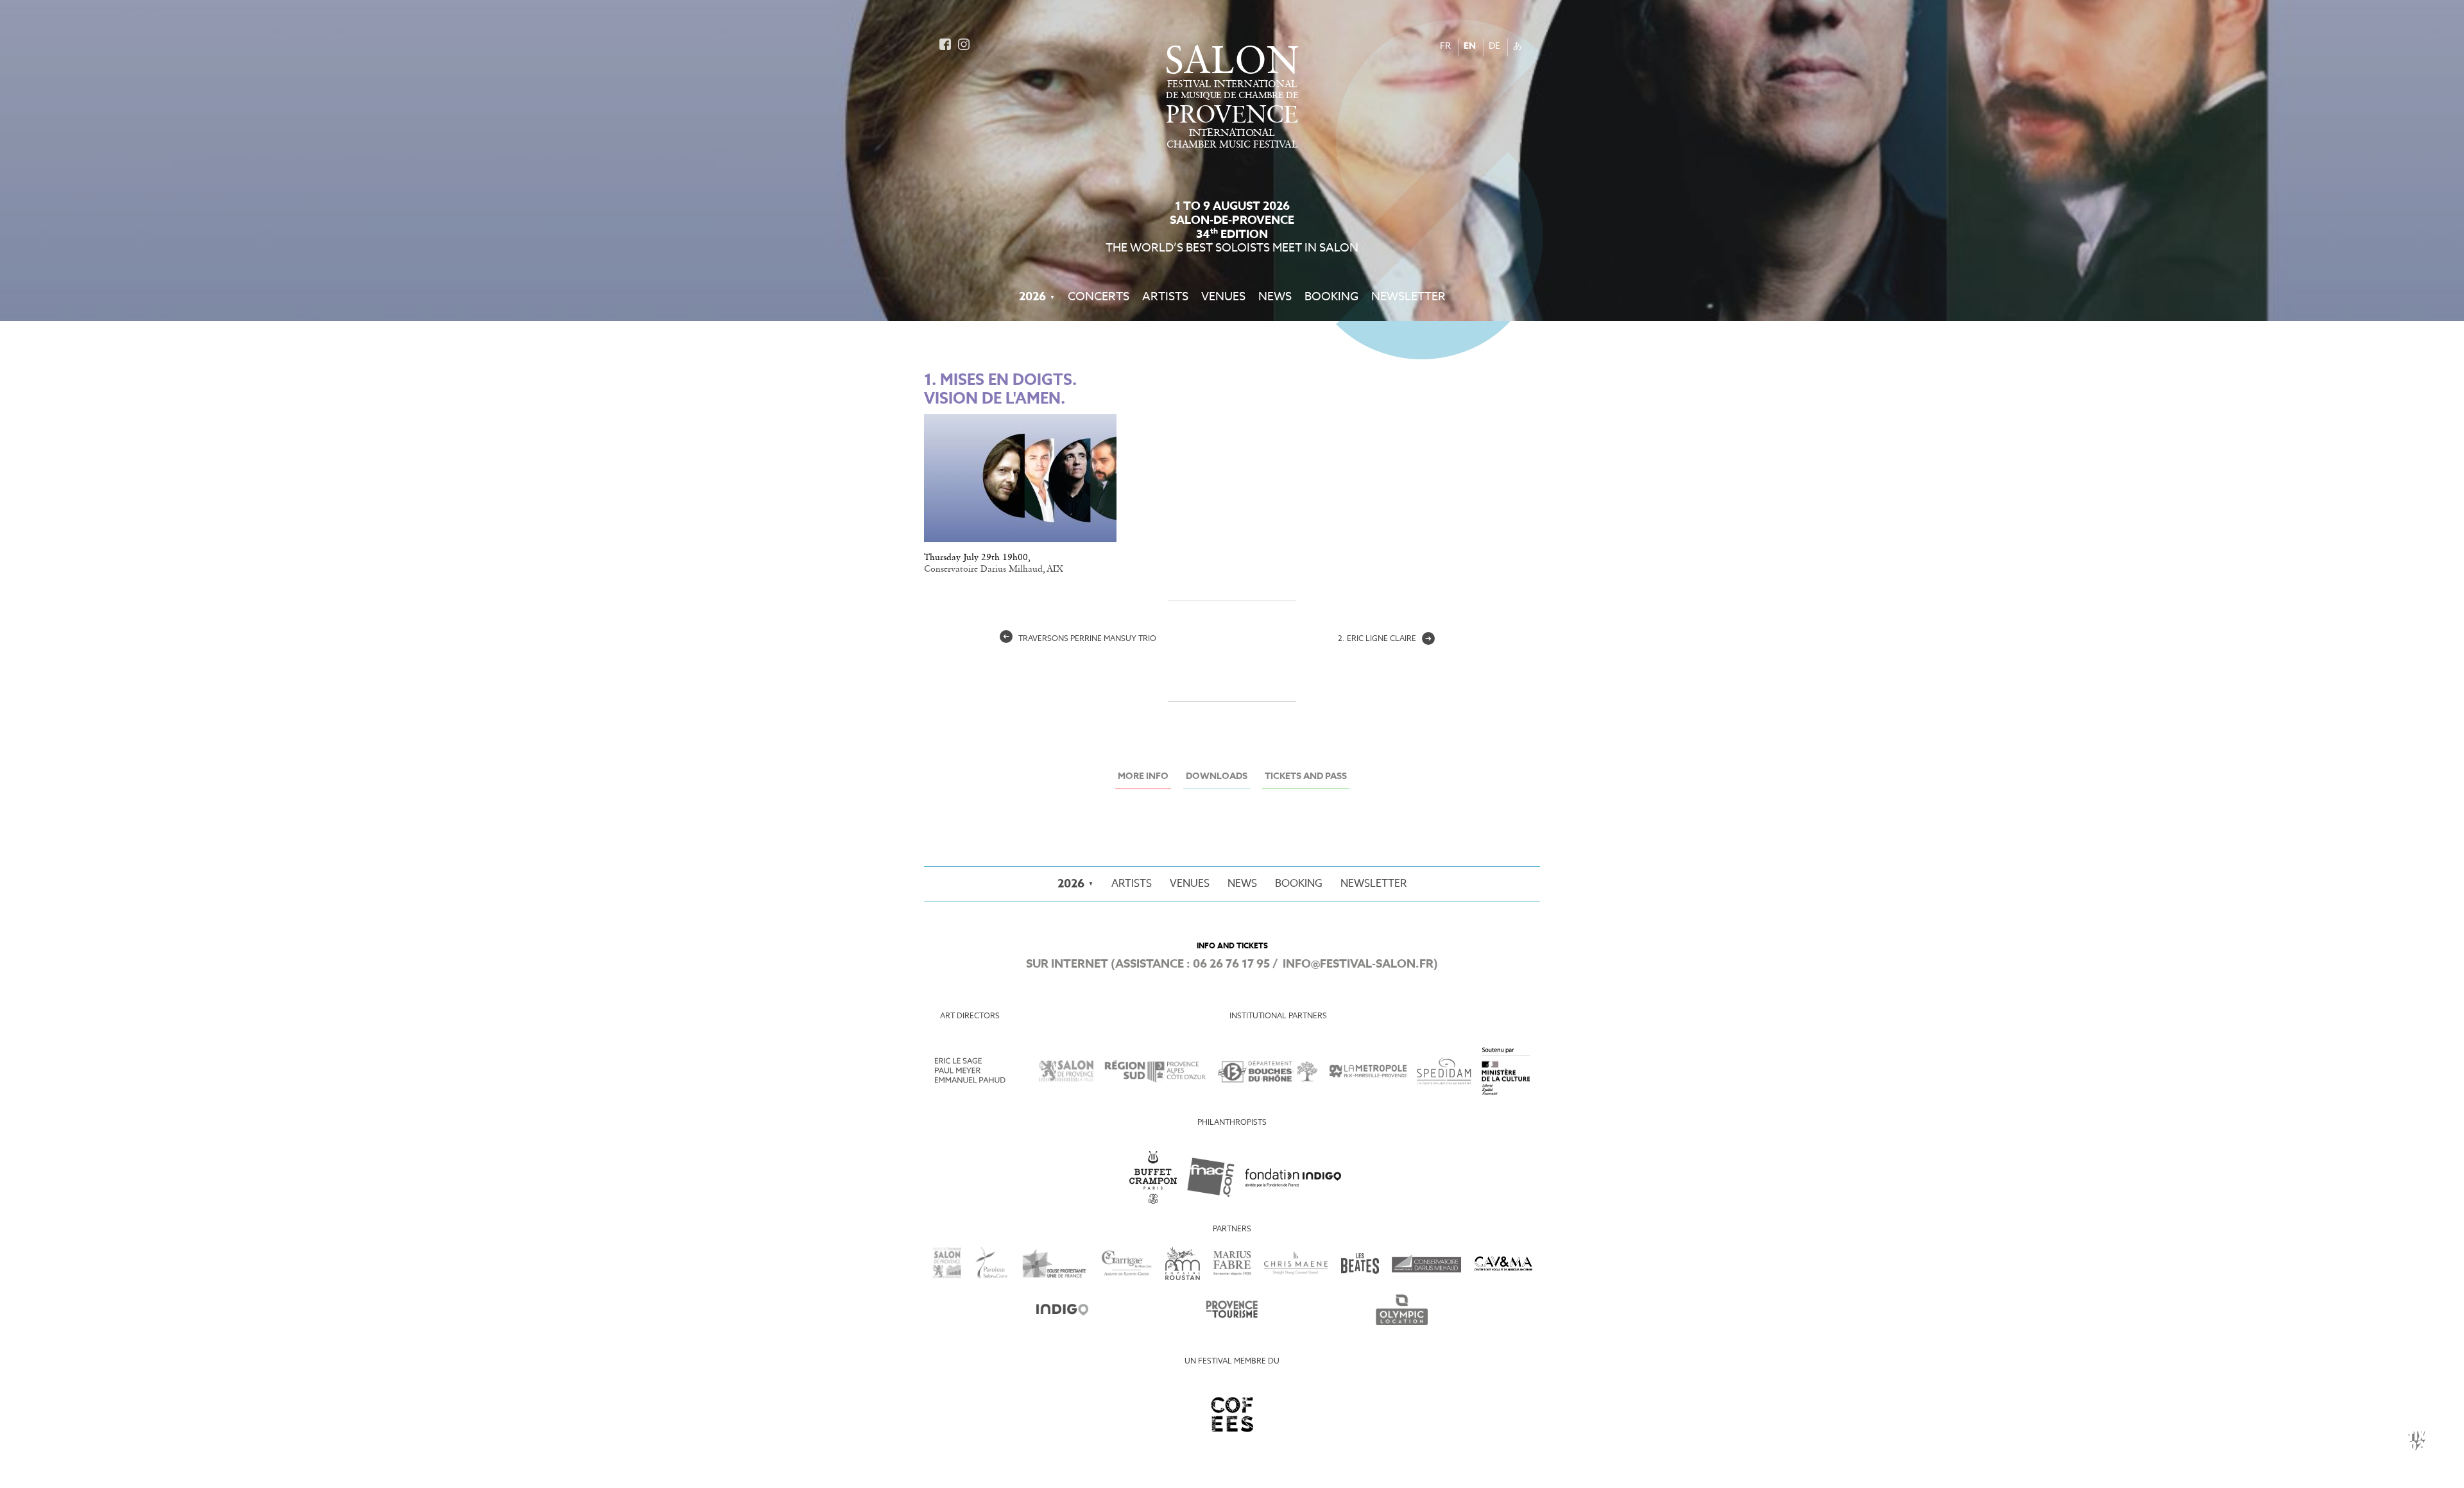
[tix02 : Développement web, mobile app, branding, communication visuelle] (2417, 1441)
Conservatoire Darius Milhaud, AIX (994, 569)
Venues (1223, 297)
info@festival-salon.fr (1358, 964)
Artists (1165, 297)
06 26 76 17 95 (1231, 964)
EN (1470, 47)
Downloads (1217, 777)
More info (1143, 777)
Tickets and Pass (1306, 777)
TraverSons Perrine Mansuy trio (1080, 639)
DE (1494, 47)
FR (1445, 47)
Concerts (1099, 297)
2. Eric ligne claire (1385, 639)
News (1275, 297)
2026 (1032, 297)
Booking (1331, 297)
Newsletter (1408, 297)
